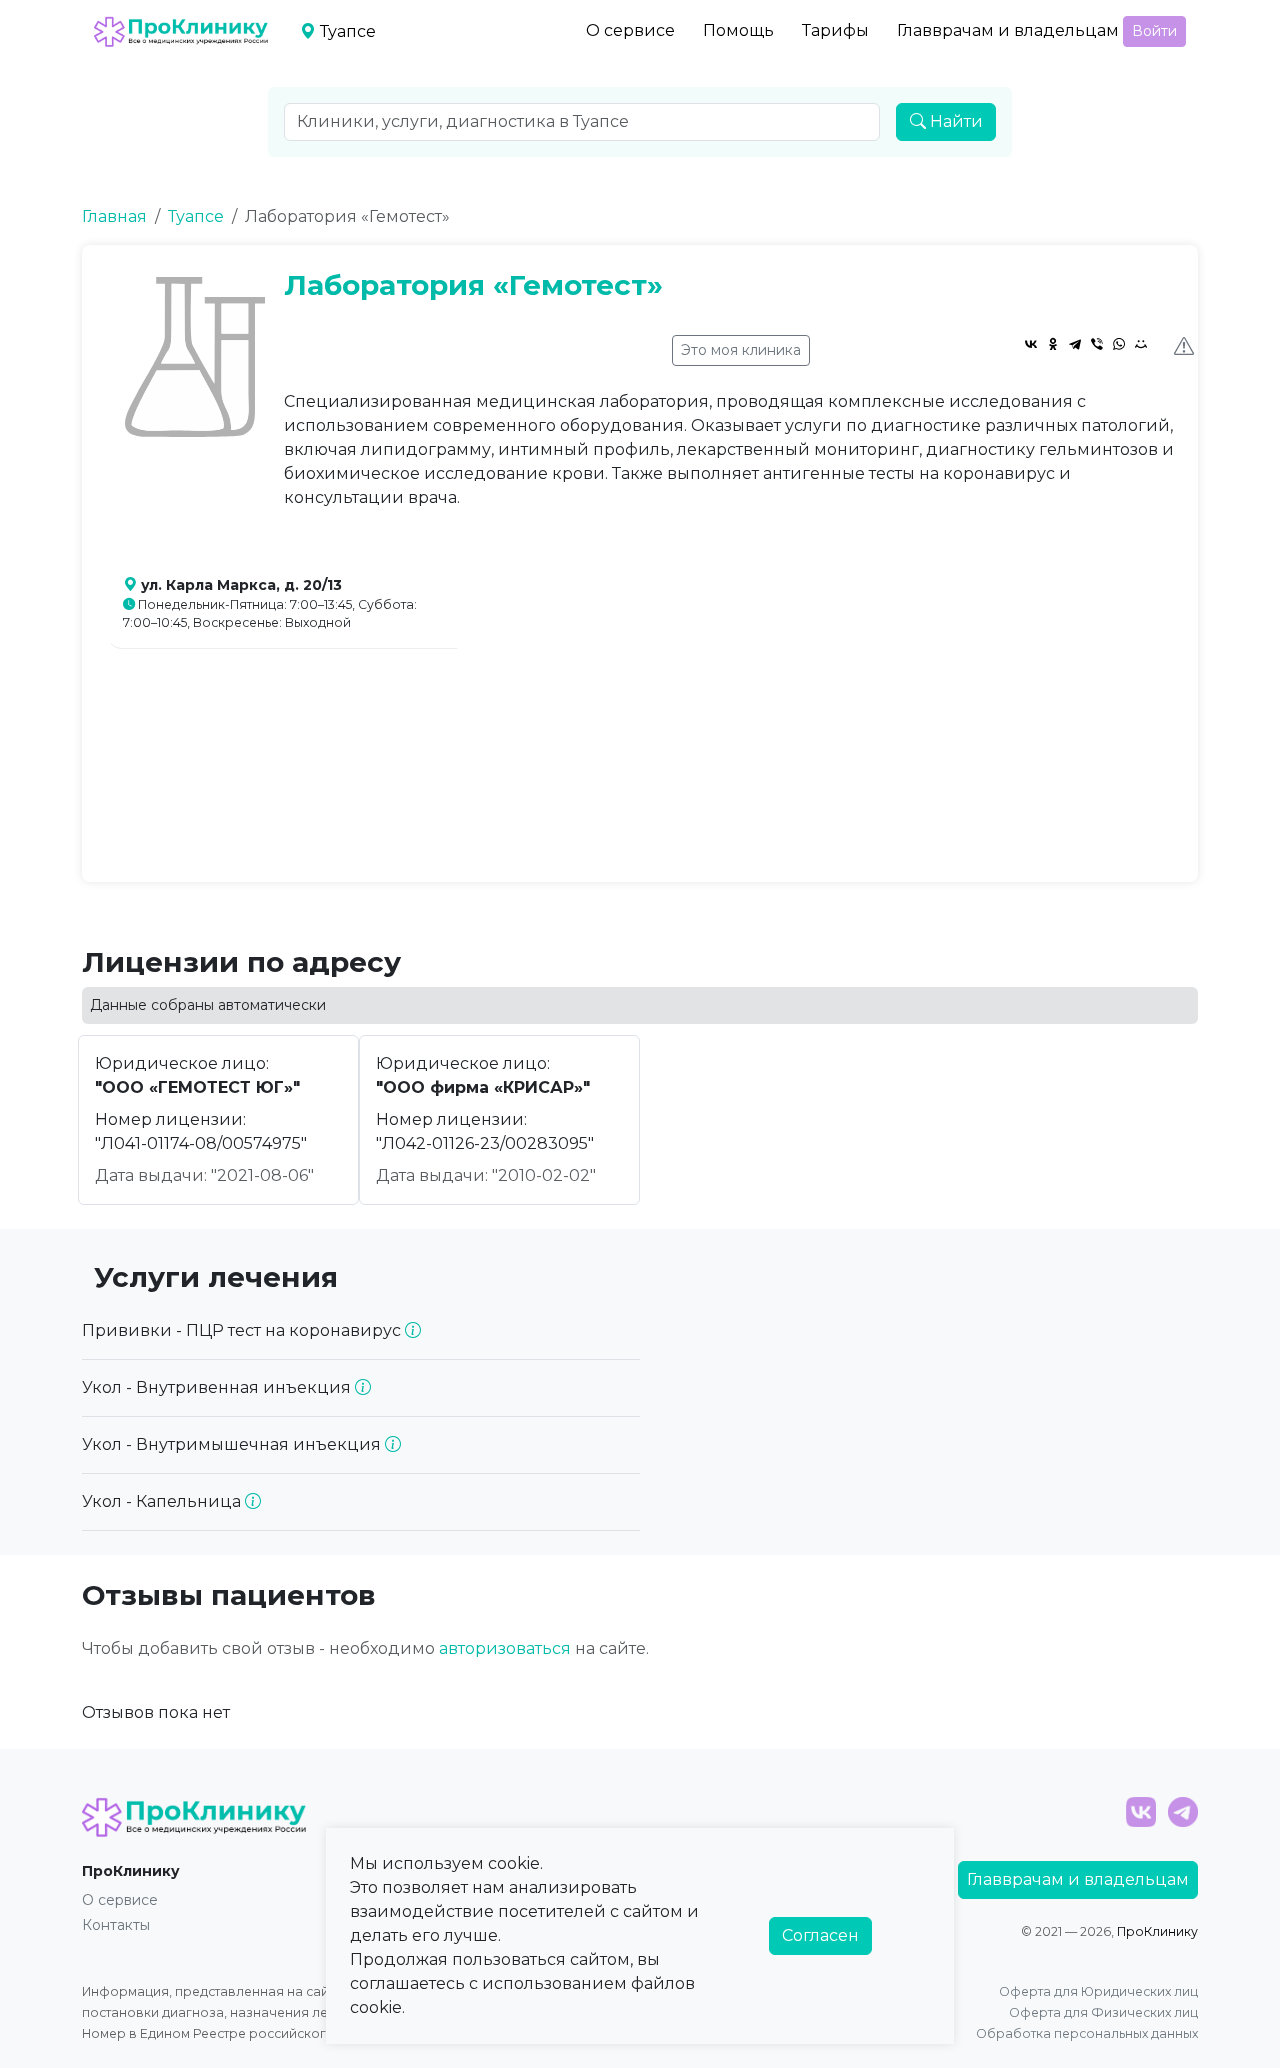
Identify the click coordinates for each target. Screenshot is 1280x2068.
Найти (954, 121)
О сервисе (630, 30)
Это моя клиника (741, 350)
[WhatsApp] (1119, 344)
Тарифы (835, 30)
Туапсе (196, 216)
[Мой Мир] (1141, 344)
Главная (114, 216)
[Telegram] (1075, 344)
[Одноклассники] (1053, 344)
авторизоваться (505, 1648)
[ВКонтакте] (1031, 344)
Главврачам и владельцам (1008, 30)
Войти (1154, 31)
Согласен (820, 1935)
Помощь (738, 30)
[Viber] (1097, 344)
